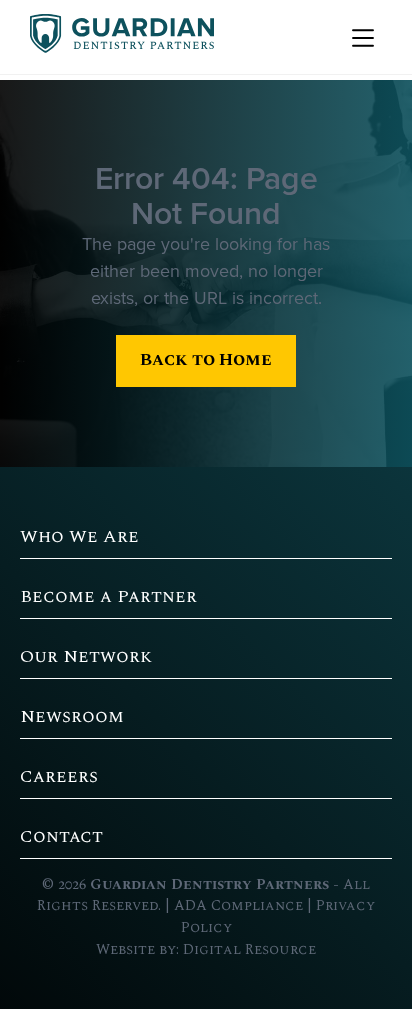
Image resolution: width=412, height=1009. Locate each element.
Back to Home (206, 359)
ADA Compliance (238, 906)
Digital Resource (249, 950)
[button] (360, 37)
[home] (117, 37)
